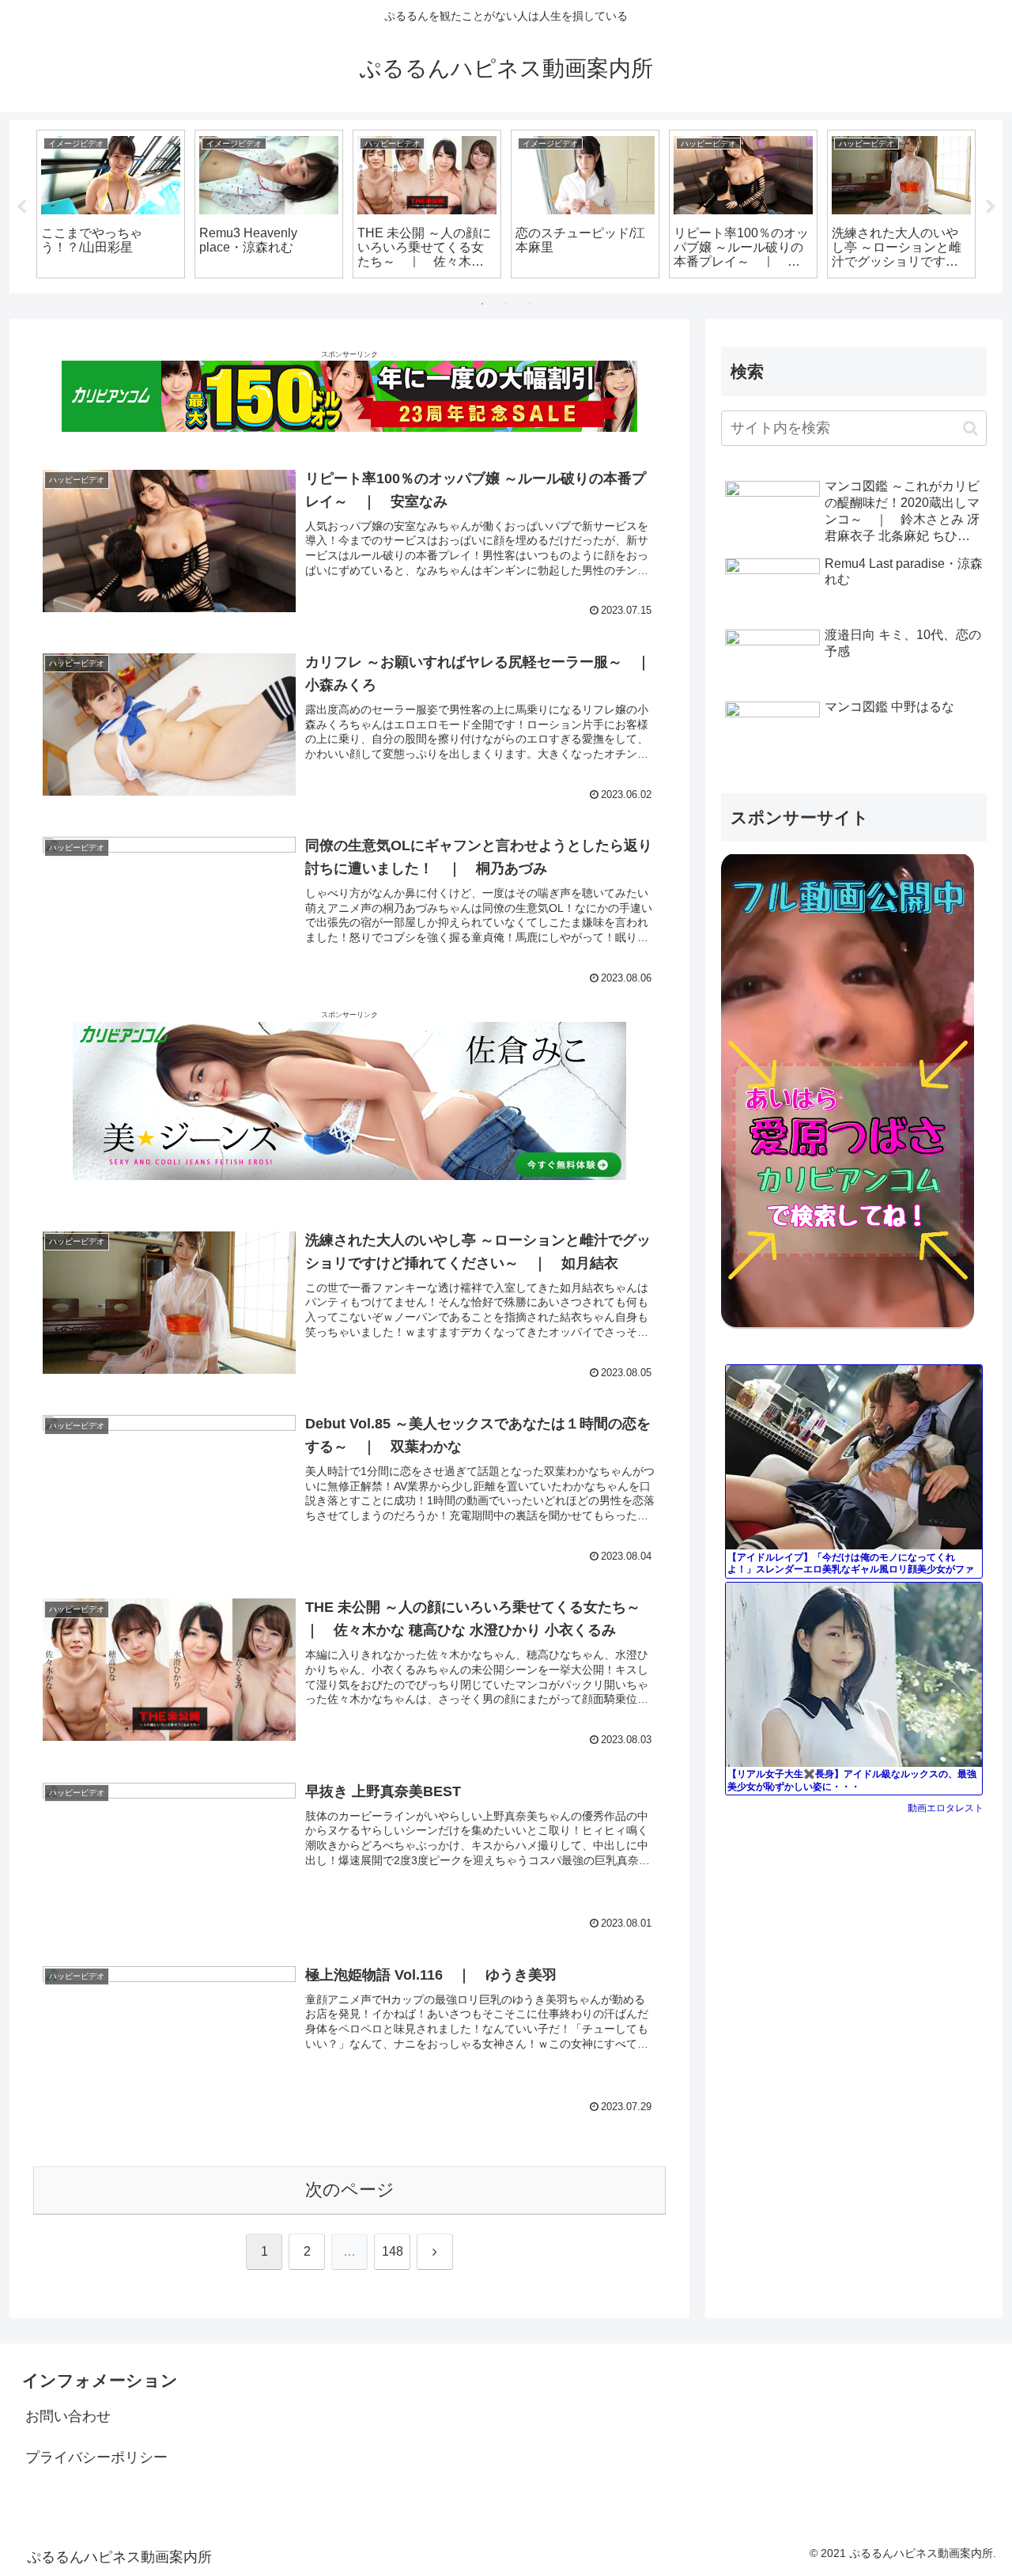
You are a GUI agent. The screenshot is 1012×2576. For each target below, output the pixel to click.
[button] (970, 428)
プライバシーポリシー (96, 2457)
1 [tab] (482, 304)
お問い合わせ (68, 2416)
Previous (21, 207)
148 (393, 2251)
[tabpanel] (111, 204)
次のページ (350, 2190)
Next (991, 207)
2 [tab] (506, 304)
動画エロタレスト (946, 1808)
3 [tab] (530, 304)
